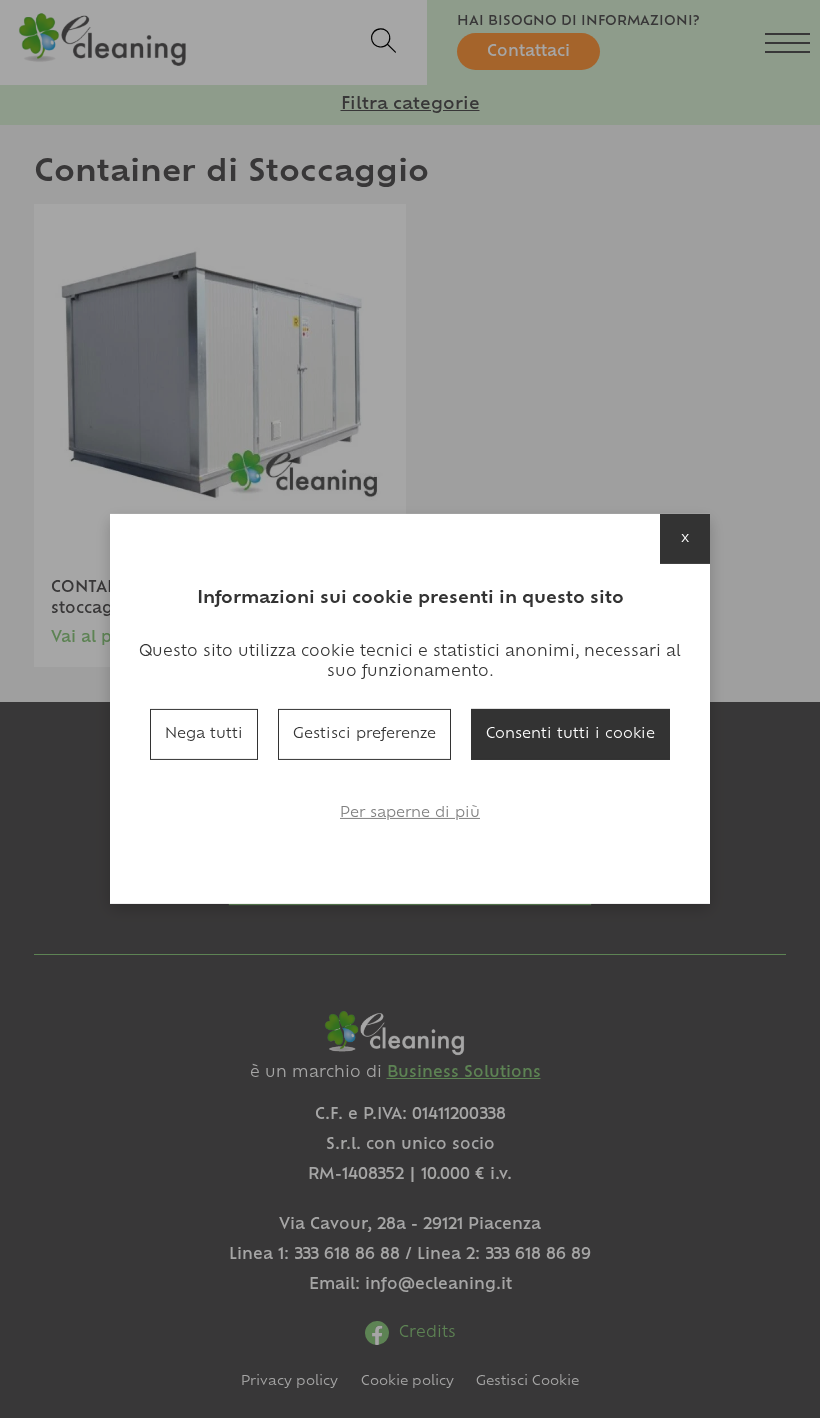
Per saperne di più (410, 813)
